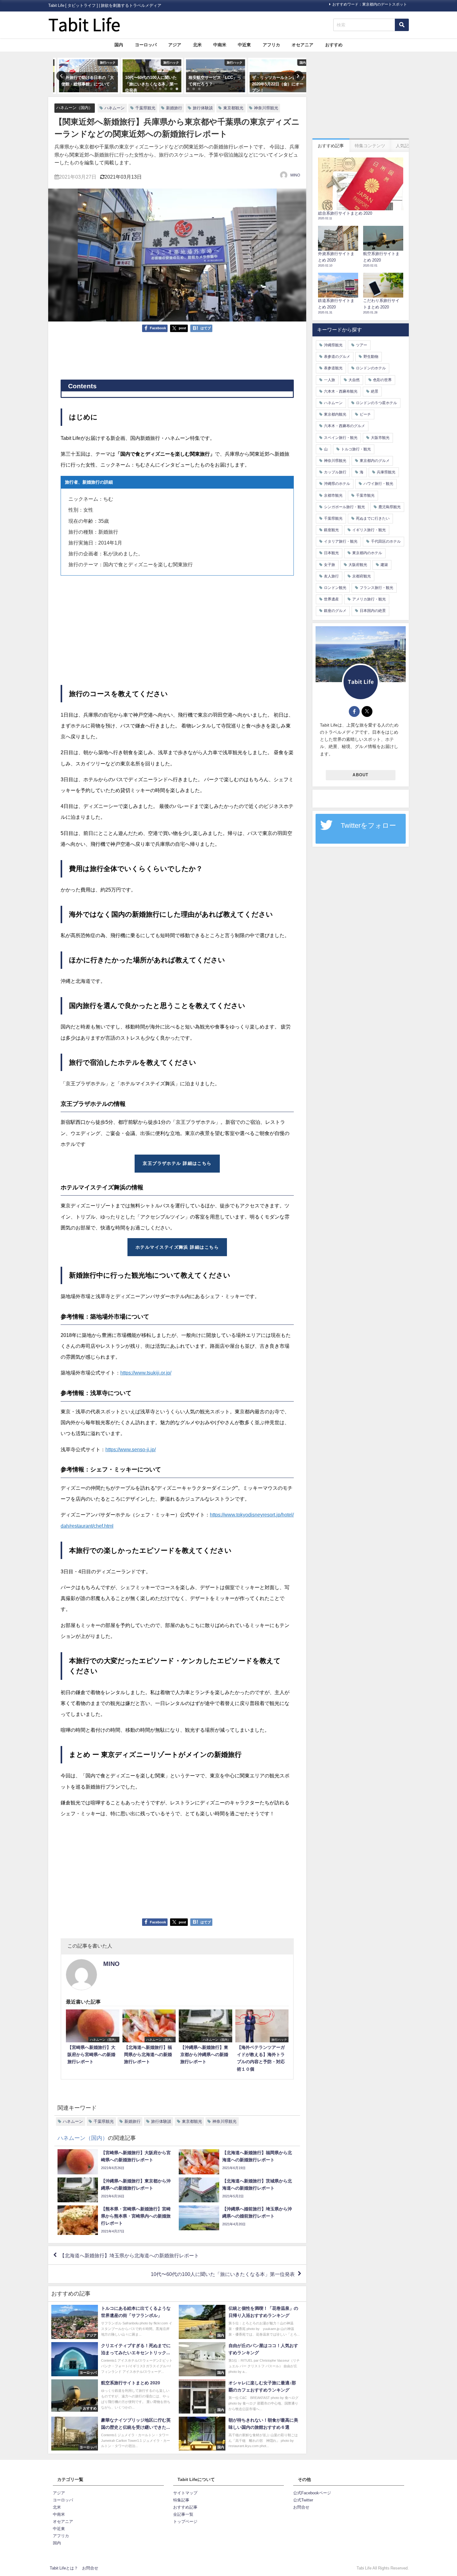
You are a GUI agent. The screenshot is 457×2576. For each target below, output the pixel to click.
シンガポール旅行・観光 (344, 507)
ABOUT (360, 775)
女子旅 (330, 565)
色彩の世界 (382, 380)
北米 (197, 45)
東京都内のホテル (367, 553)
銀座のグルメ (335, 611)
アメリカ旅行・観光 (369, 599)
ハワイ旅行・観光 (378, 484)
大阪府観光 (358, 565)
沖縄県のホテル (337, 484)
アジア (175, 45)
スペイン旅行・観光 (341, 438)
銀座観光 (331, 530)
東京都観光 (233, 108)
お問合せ (301, 2507)
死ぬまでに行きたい (373, 518)
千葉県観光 (145, 108)
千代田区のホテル (386, 541)
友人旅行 (331, 576)
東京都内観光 (335, 414)
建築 (384, 565)
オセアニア (302, 45)
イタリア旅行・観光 (341, 541)
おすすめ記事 (185, 2507)
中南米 (220, 45)
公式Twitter (303, 2500)
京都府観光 (362, 576)
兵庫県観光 (386, 472)
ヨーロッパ (146, 45)
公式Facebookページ (312, 2493)
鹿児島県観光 (390, 507)
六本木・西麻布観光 (341, 391)
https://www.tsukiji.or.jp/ (146, 1373)
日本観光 (331, 553)
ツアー (362, 345)
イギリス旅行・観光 (369, 530)
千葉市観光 (365, 495)
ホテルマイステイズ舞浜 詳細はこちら (177, 1247)
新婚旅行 (174, 108)
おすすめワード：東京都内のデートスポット (370, 4)
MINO (295, 175)
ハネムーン (115, 108)
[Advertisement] (177, 356)
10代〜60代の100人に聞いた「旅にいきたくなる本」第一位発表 (223, 2274)
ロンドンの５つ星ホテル (376, 403)
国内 (119, 45)
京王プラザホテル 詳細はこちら (177, 1163)
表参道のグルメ (337, 357)
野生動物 (371, 357)
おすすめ (334, 45)
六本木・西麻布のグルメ (344, 426)
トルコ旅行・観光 (356, 449)
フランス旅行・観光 (376, 588)
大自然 (354, 380)
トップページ (185, 2521)
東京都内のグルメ (375, 461)
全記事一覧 (183, 2514)
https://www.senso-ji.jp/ (131, 1449)
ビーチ (365, 414)
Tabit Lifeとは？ (64, 2568)
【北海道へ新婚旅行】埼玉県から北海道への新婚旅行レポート (129, 2255)
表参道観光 (333, 368)
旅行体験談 (203, 108)
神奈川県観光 (266, 108)
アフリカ (271, 45)
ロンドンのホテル (371, 368)
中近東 (244, 45)
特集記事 (181, 2500)
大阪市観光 (380, 438)
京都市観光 (333, 495)
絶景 (375, 391)
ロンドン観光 (335, 588)
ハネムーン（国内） (74, 108)
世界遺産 (331, 599)
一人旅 (330, 380)
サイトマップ (185, 2493)
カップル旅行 (335, 472)
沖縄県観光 (333, 345)
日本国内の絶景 (373, 611)
